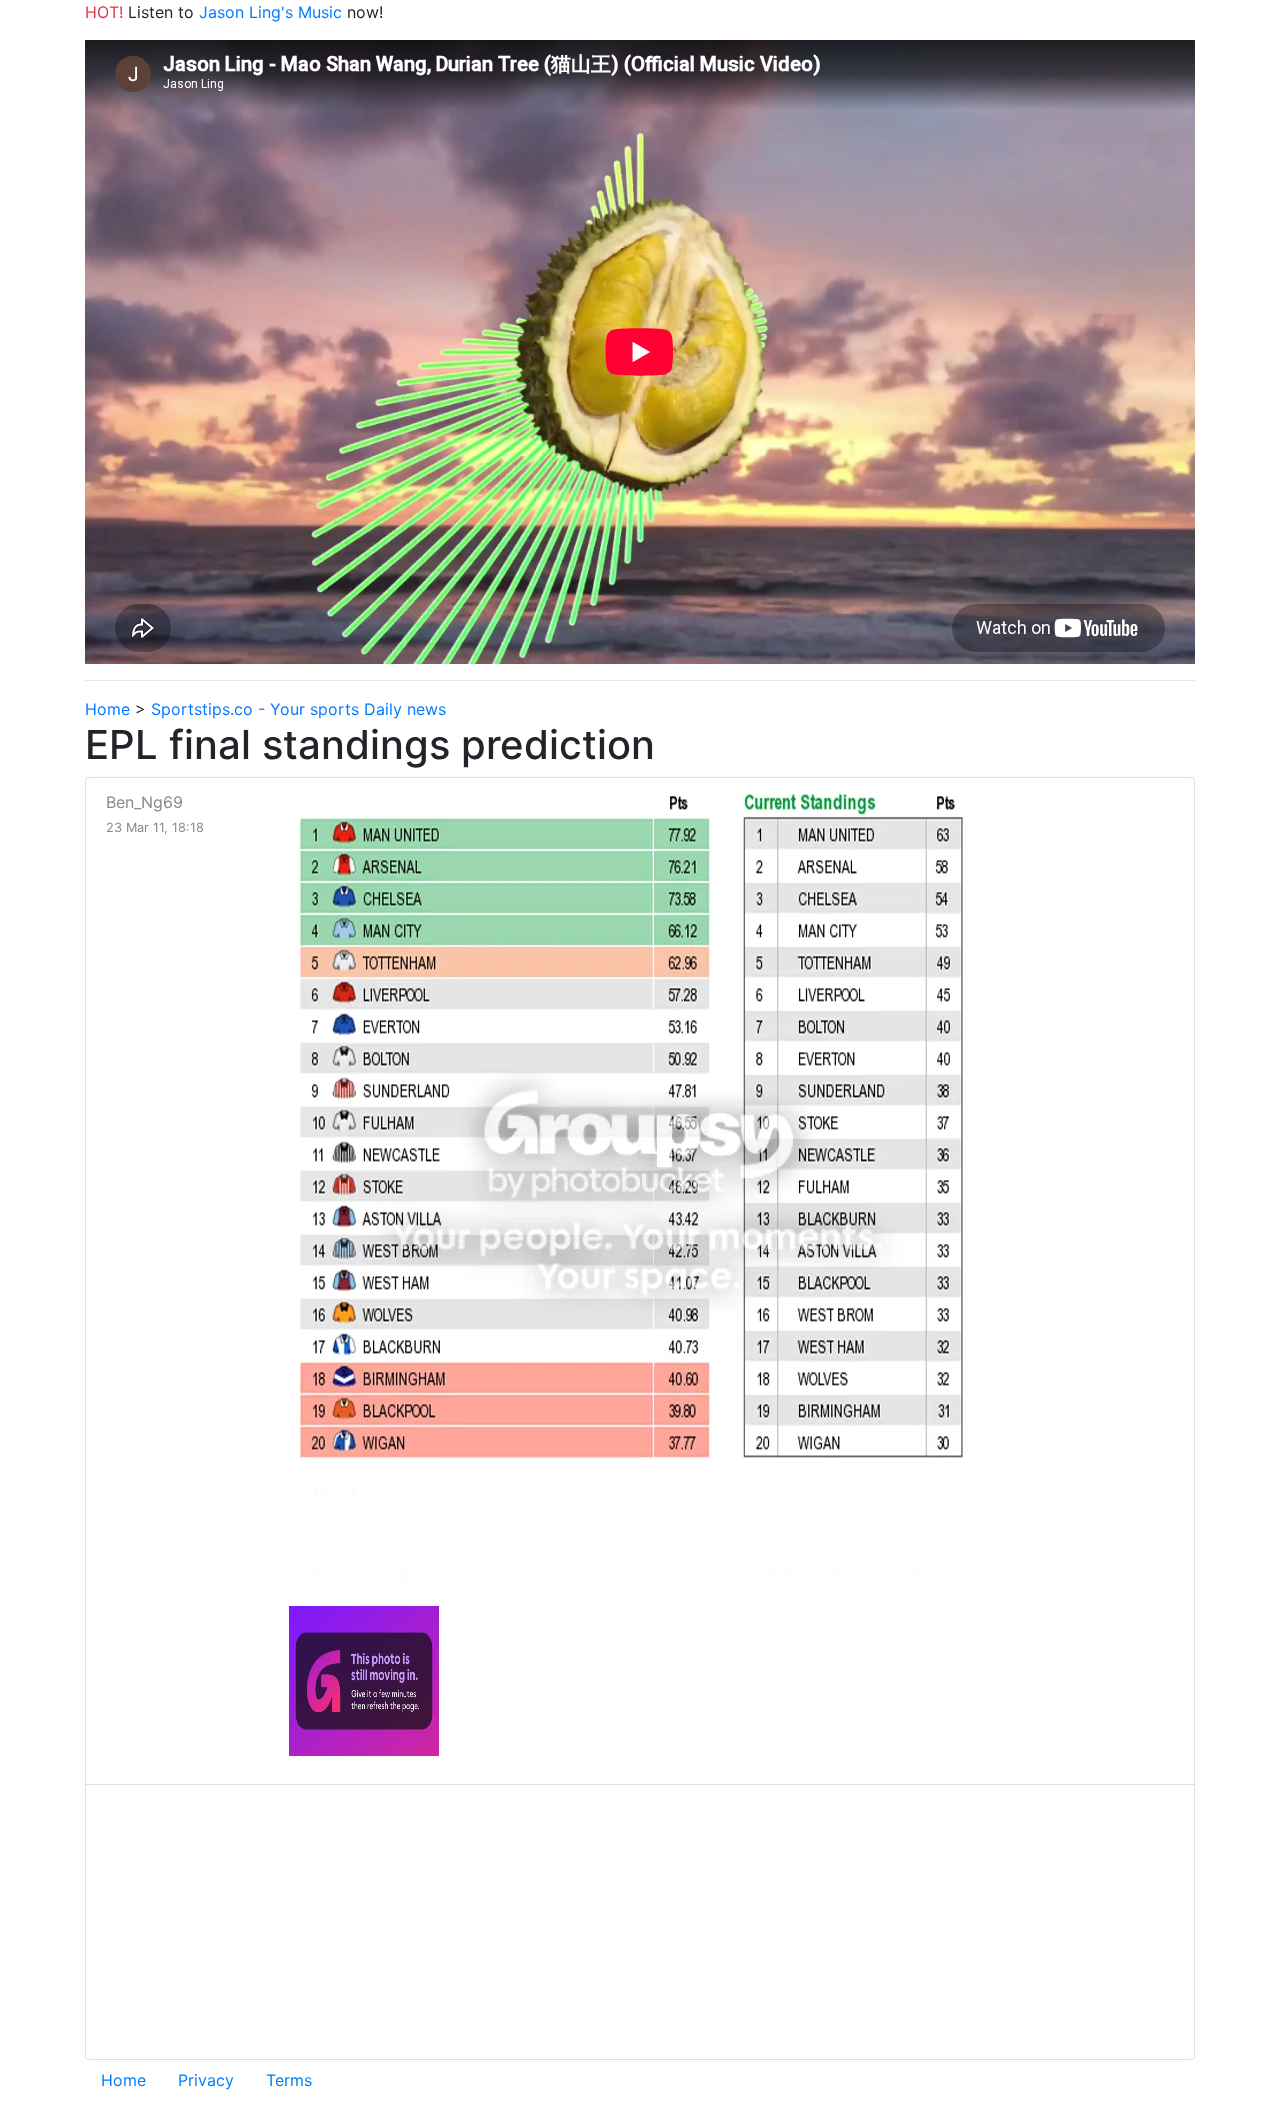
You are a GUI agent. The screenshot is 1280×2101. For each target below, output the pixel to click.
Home (107, 709)
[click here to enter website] (364, 1680)
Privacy (206, 2080)
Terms (289, 2080)
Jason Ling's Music (270, 12)
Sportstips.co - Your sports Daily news (298, 709)
